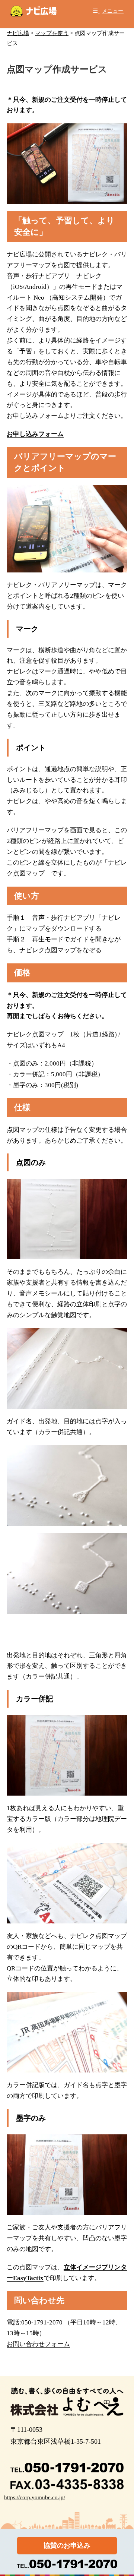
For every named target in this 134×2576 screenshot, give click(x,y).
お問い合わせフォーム (38, 2344)
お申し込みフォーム (35, 434)
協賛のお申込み (67, 2545)
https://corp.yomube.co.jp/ (35, 2497)
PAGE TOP (124, 2493)
